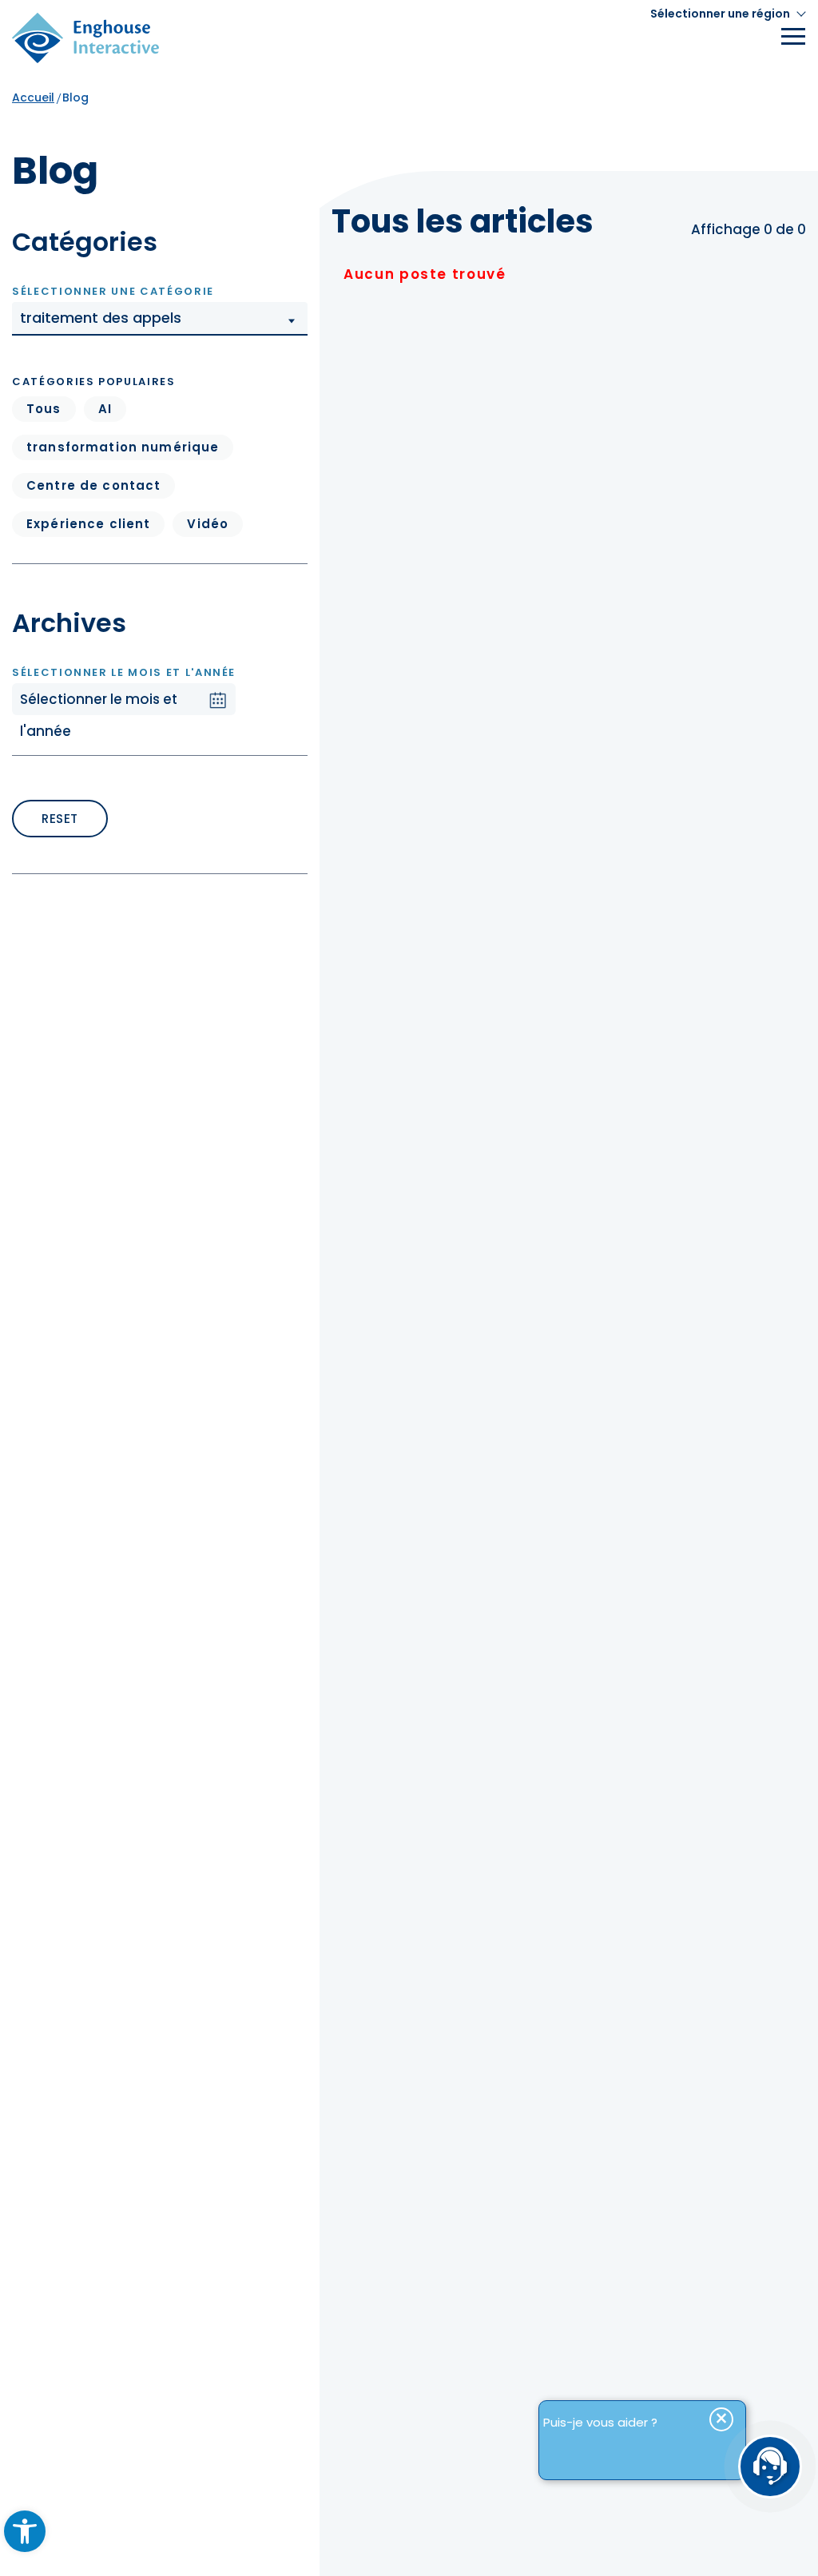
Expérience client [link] (88, 524)
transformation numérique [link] (123, 447)
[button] (160, 319)
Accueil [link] (33, 97)
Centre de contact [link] (93, 485)
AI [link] (105, 409)
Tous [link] (44, 409)
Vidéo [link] (208, 524)
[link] (25, 2531)
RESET (60, 819)
